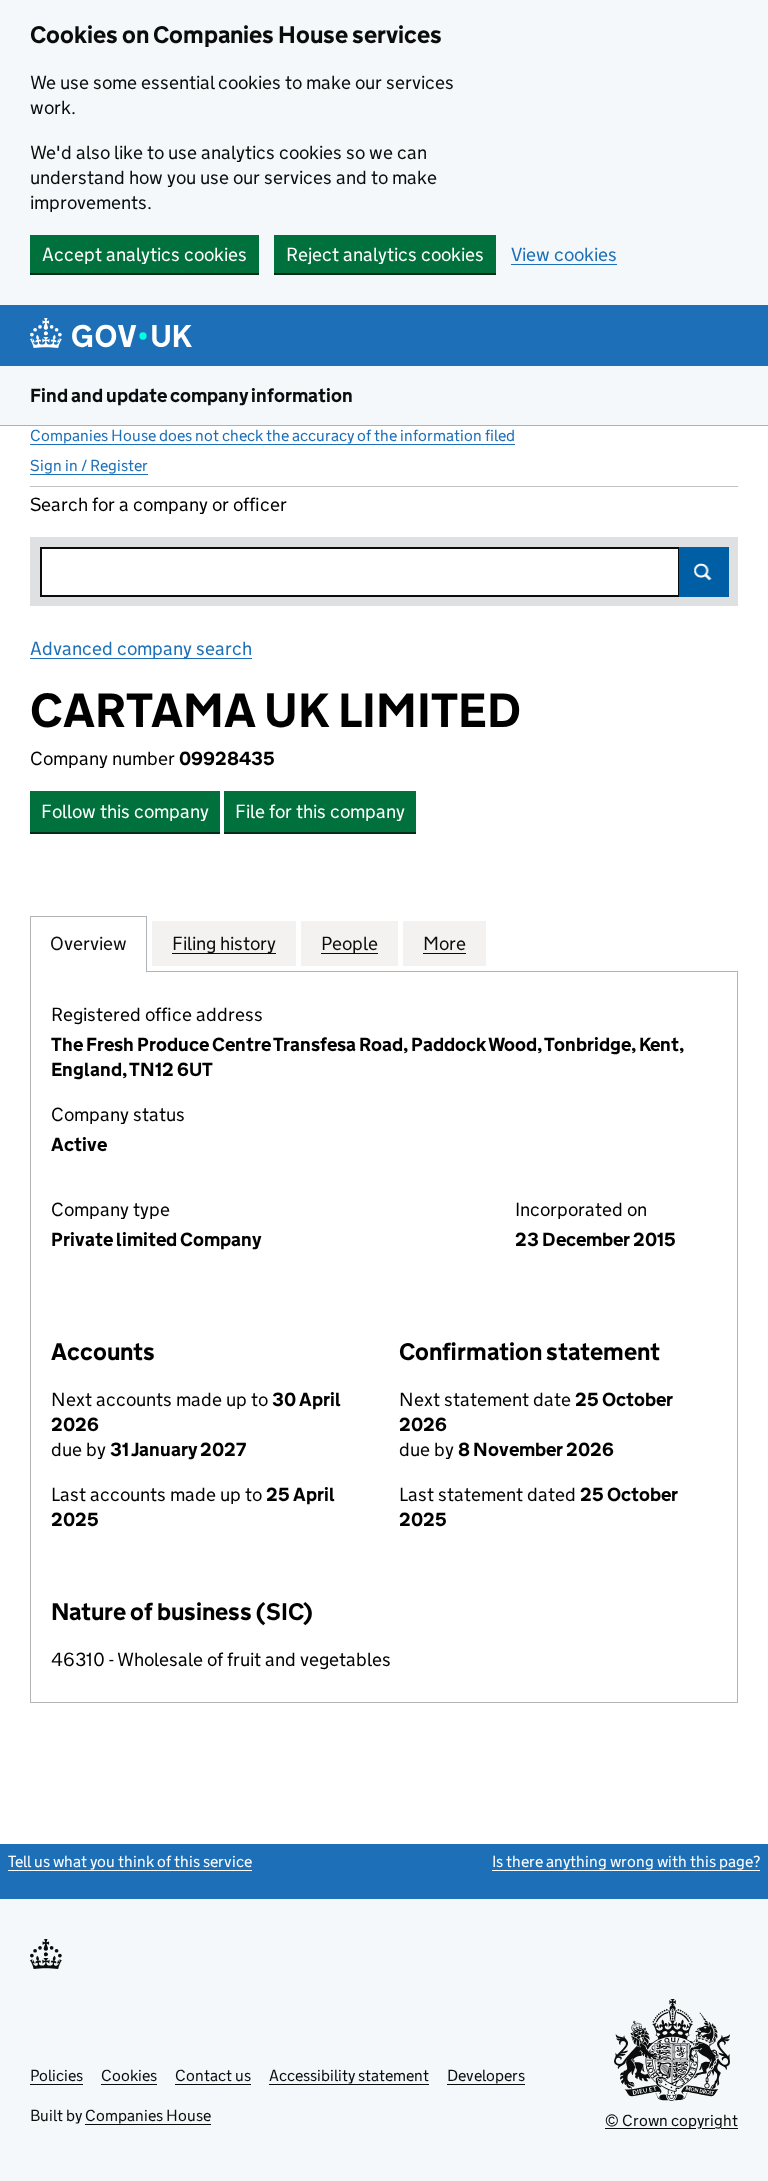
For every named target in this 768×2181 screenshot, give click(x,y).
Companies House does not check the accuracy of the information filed (272, 435)
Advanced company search (141, 648)
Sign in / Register (89, 465)
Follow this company (125, 811)
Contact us (213, 2075)
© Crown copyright (671, 2120)
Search (704, 572)
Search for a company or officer (158, 504)
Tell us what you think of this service (130, 1861)
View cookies (564, 254)
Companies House (148, 2115)
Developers (486, 2075)
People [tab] (349, 943)
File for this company (320, 811)
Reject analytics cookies (385, 254)
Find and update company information (191, 395)
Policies (56, 2075)
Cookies (129, 2075)
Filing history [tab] (224, 943)
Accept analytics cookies (144, 254)
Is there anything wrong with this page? (626, 1861)
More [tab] (444, 943)
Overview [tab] (88, 943)
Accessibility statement (349, 2075)
